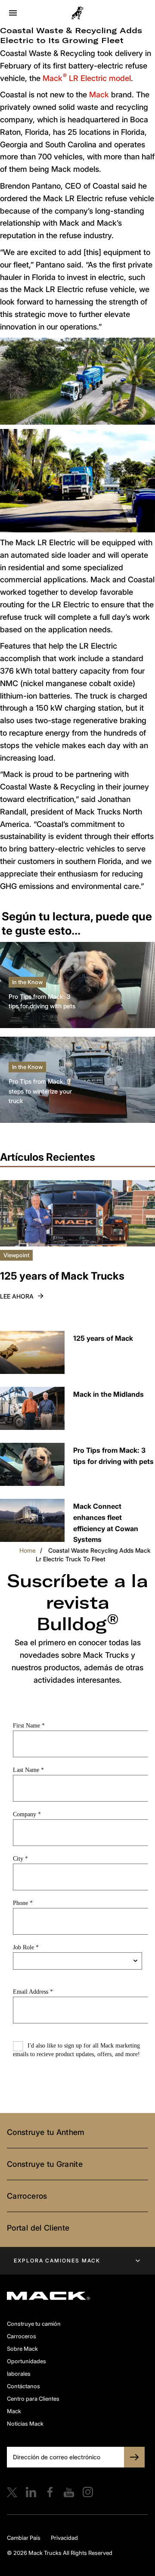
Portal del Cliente (38, 2228)
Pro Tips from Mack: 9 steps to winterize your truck (40, 1091)
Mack (99, 95)
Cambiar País (24, 2538)
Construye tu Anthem (46, 2132)
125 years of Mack (103, 1338)
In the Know (27, 982)
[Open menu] (13, 13)
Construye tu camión (34, 2324)
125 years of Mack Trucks (62, 1276)
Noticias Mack (25, 2424)
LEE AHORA (17, 1296)
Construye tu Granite (45, 2164)
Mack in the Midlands (108, 1394)
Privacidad (64, 2538)
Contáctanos (23, 2386)
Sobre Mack (22, 2349)
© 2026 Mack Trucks (34, 2553)
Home (28, 1550)
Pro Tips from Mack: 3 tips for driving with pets (42, 1001)
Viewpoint (16, 1255)
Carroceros (27, 2196)
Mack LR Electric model (86, 78)
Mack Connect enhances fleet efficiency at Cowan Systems (106, 1523)
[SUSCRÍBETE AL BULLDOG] (134, 2457)
